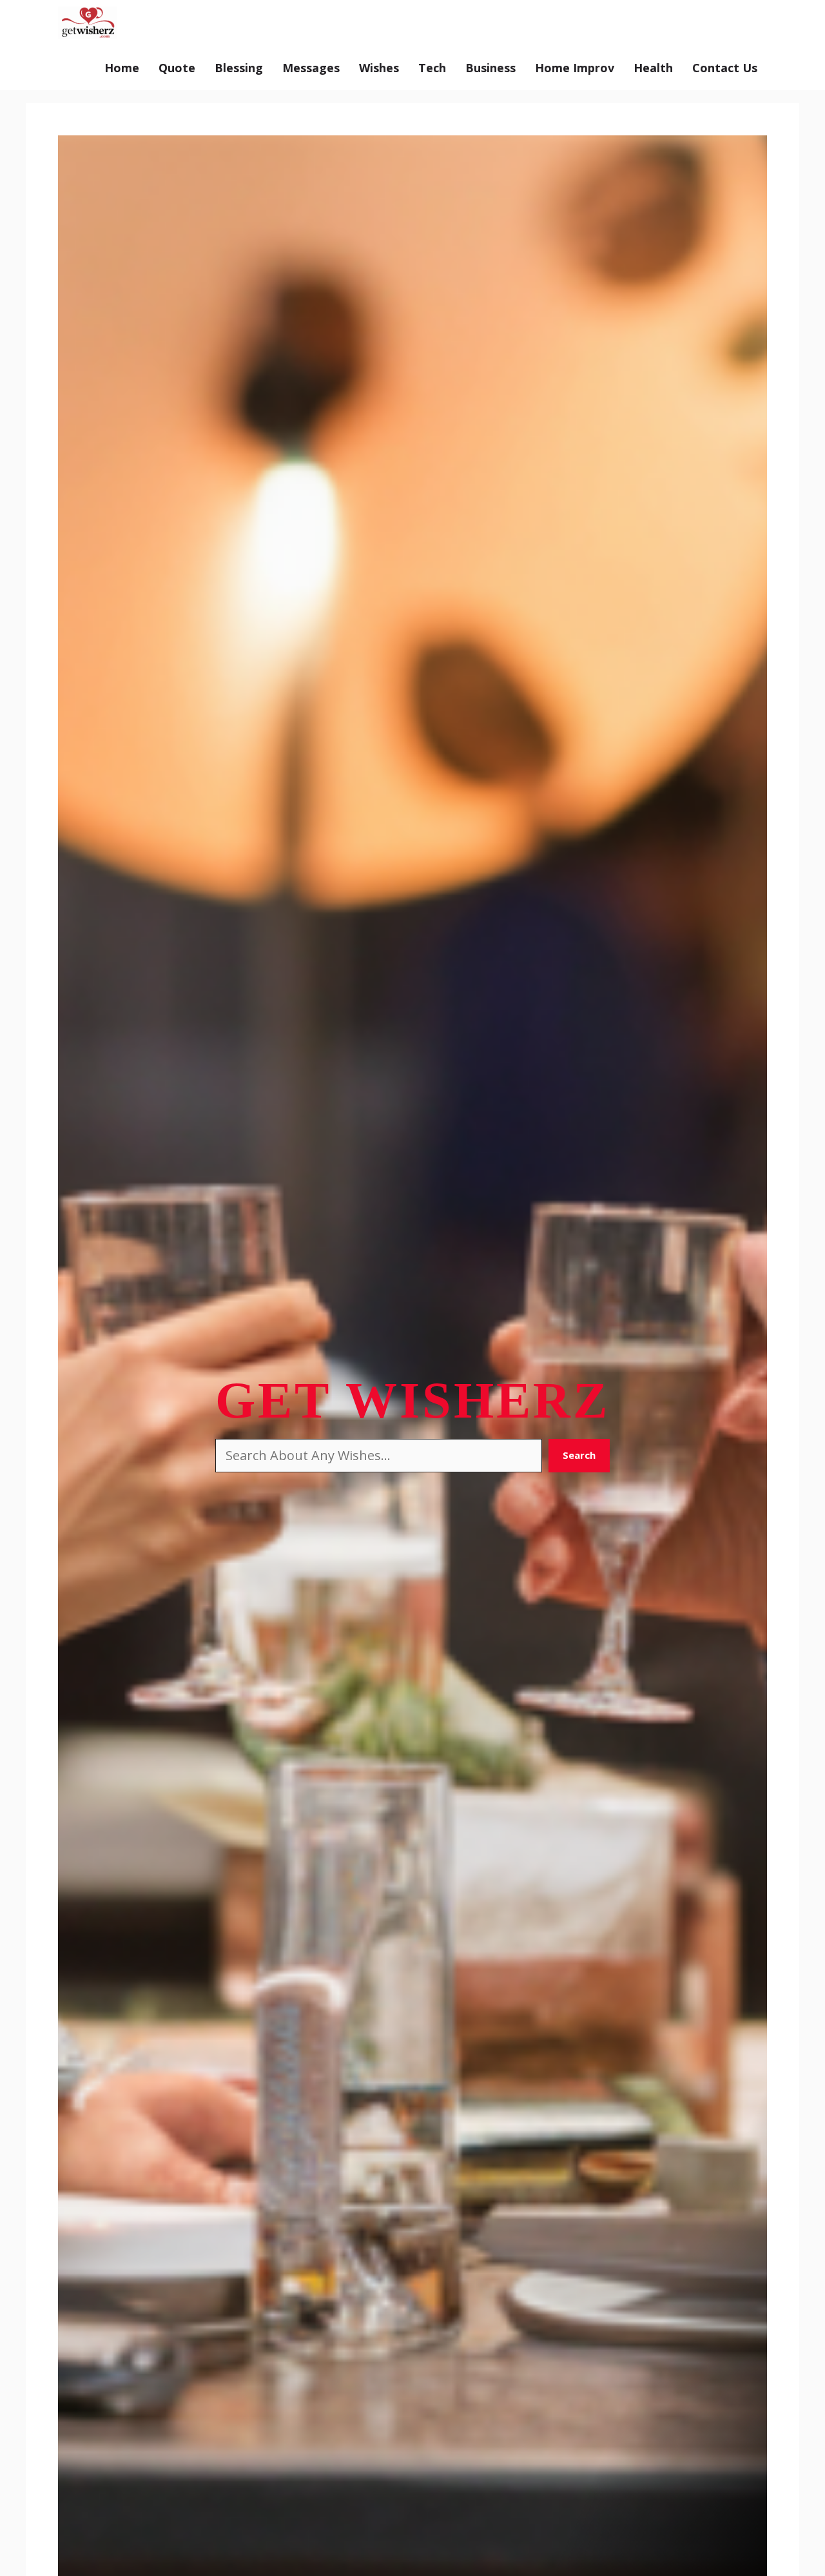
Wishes (379, 68)
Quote (177, 68)
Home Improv (575, 68)
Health (653, 68)
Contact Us (725, 68)
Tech (432, 68)
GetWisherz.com (188, 23)
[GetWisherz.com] (87, 23)
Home (122, 68)
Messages (311, 68)
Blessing (239, 68)
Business (490, 68)
